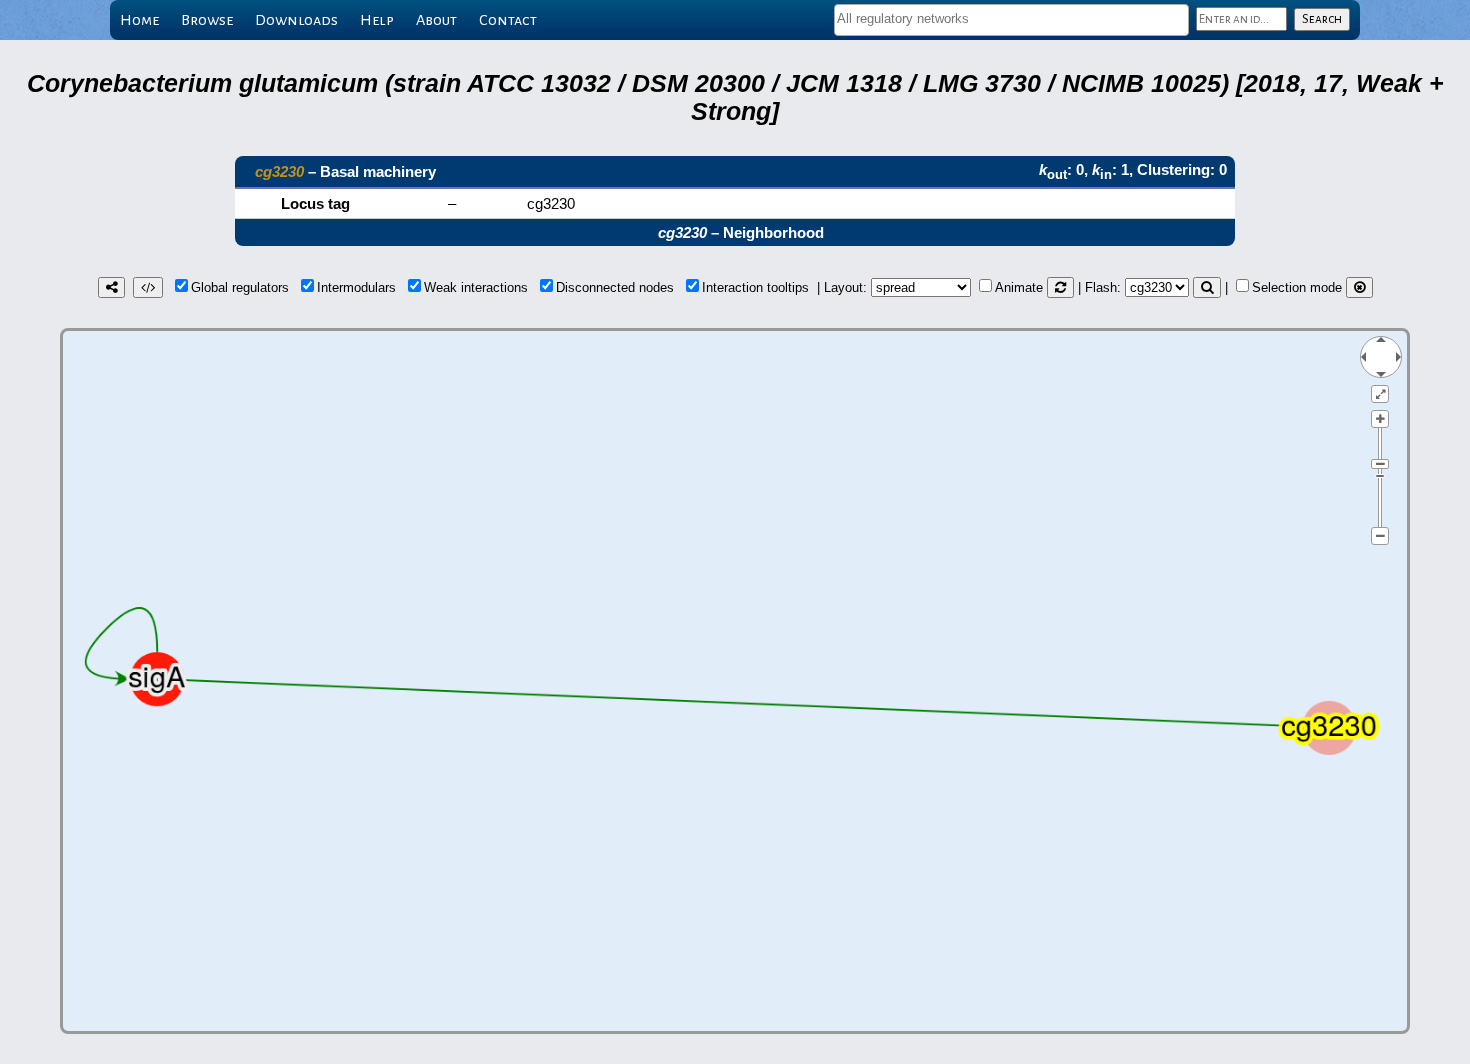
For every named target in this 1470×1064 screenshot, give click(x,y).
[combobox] (1011, 20)
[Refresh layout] (1060, 287)
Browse (207, 20)
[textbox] (1011, 18)
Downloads (296, 20)
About (436, 20)
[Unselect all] (1359, 287)
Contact (508, 20)
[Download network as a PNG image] (111, 287)
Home (139, 20)
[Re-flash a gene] (1207, 287)
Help (377, 20)
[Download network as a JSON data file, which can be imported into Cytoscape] (148, 287)
